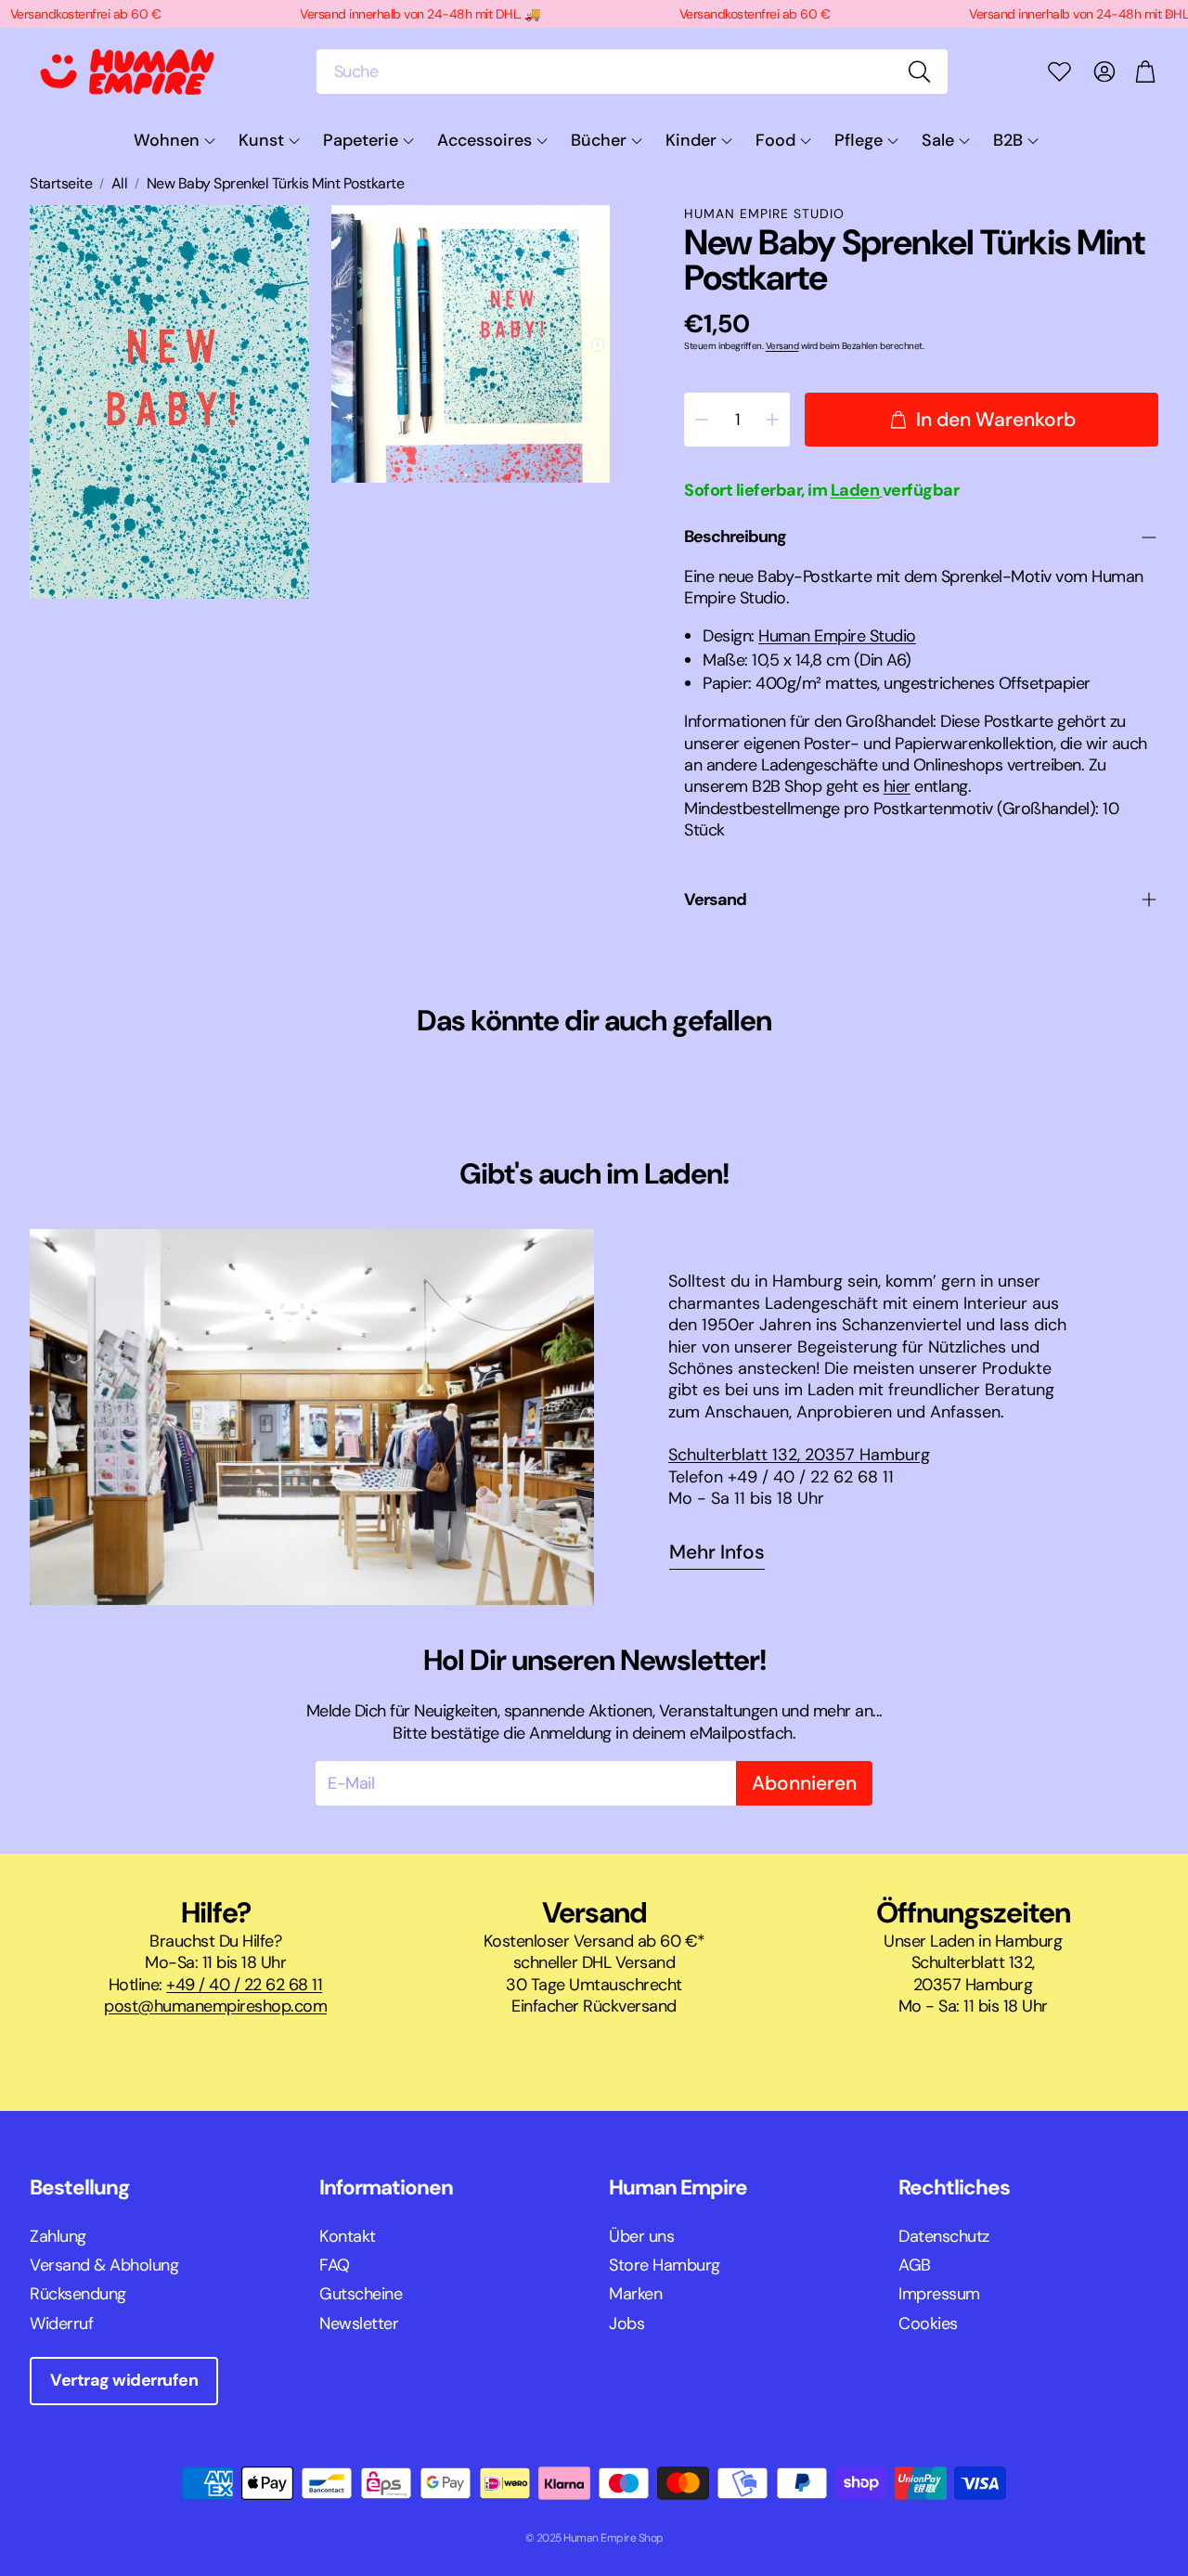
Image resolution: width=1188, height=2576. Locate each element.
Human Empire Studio (764, 214)
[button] (632, 71)
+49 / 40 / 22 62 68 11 (244, 1985)
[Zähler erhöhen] (772, 420)
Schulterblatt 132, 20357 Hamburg (799, 1455)
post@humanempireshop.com (215, 2006)
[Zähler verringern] (702, 420)
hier (897, 786)
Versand (782, 346)
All (120, 184)
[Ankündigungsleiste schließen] (1169, 14)
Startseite (61, 184)
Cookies (928, 2324)
